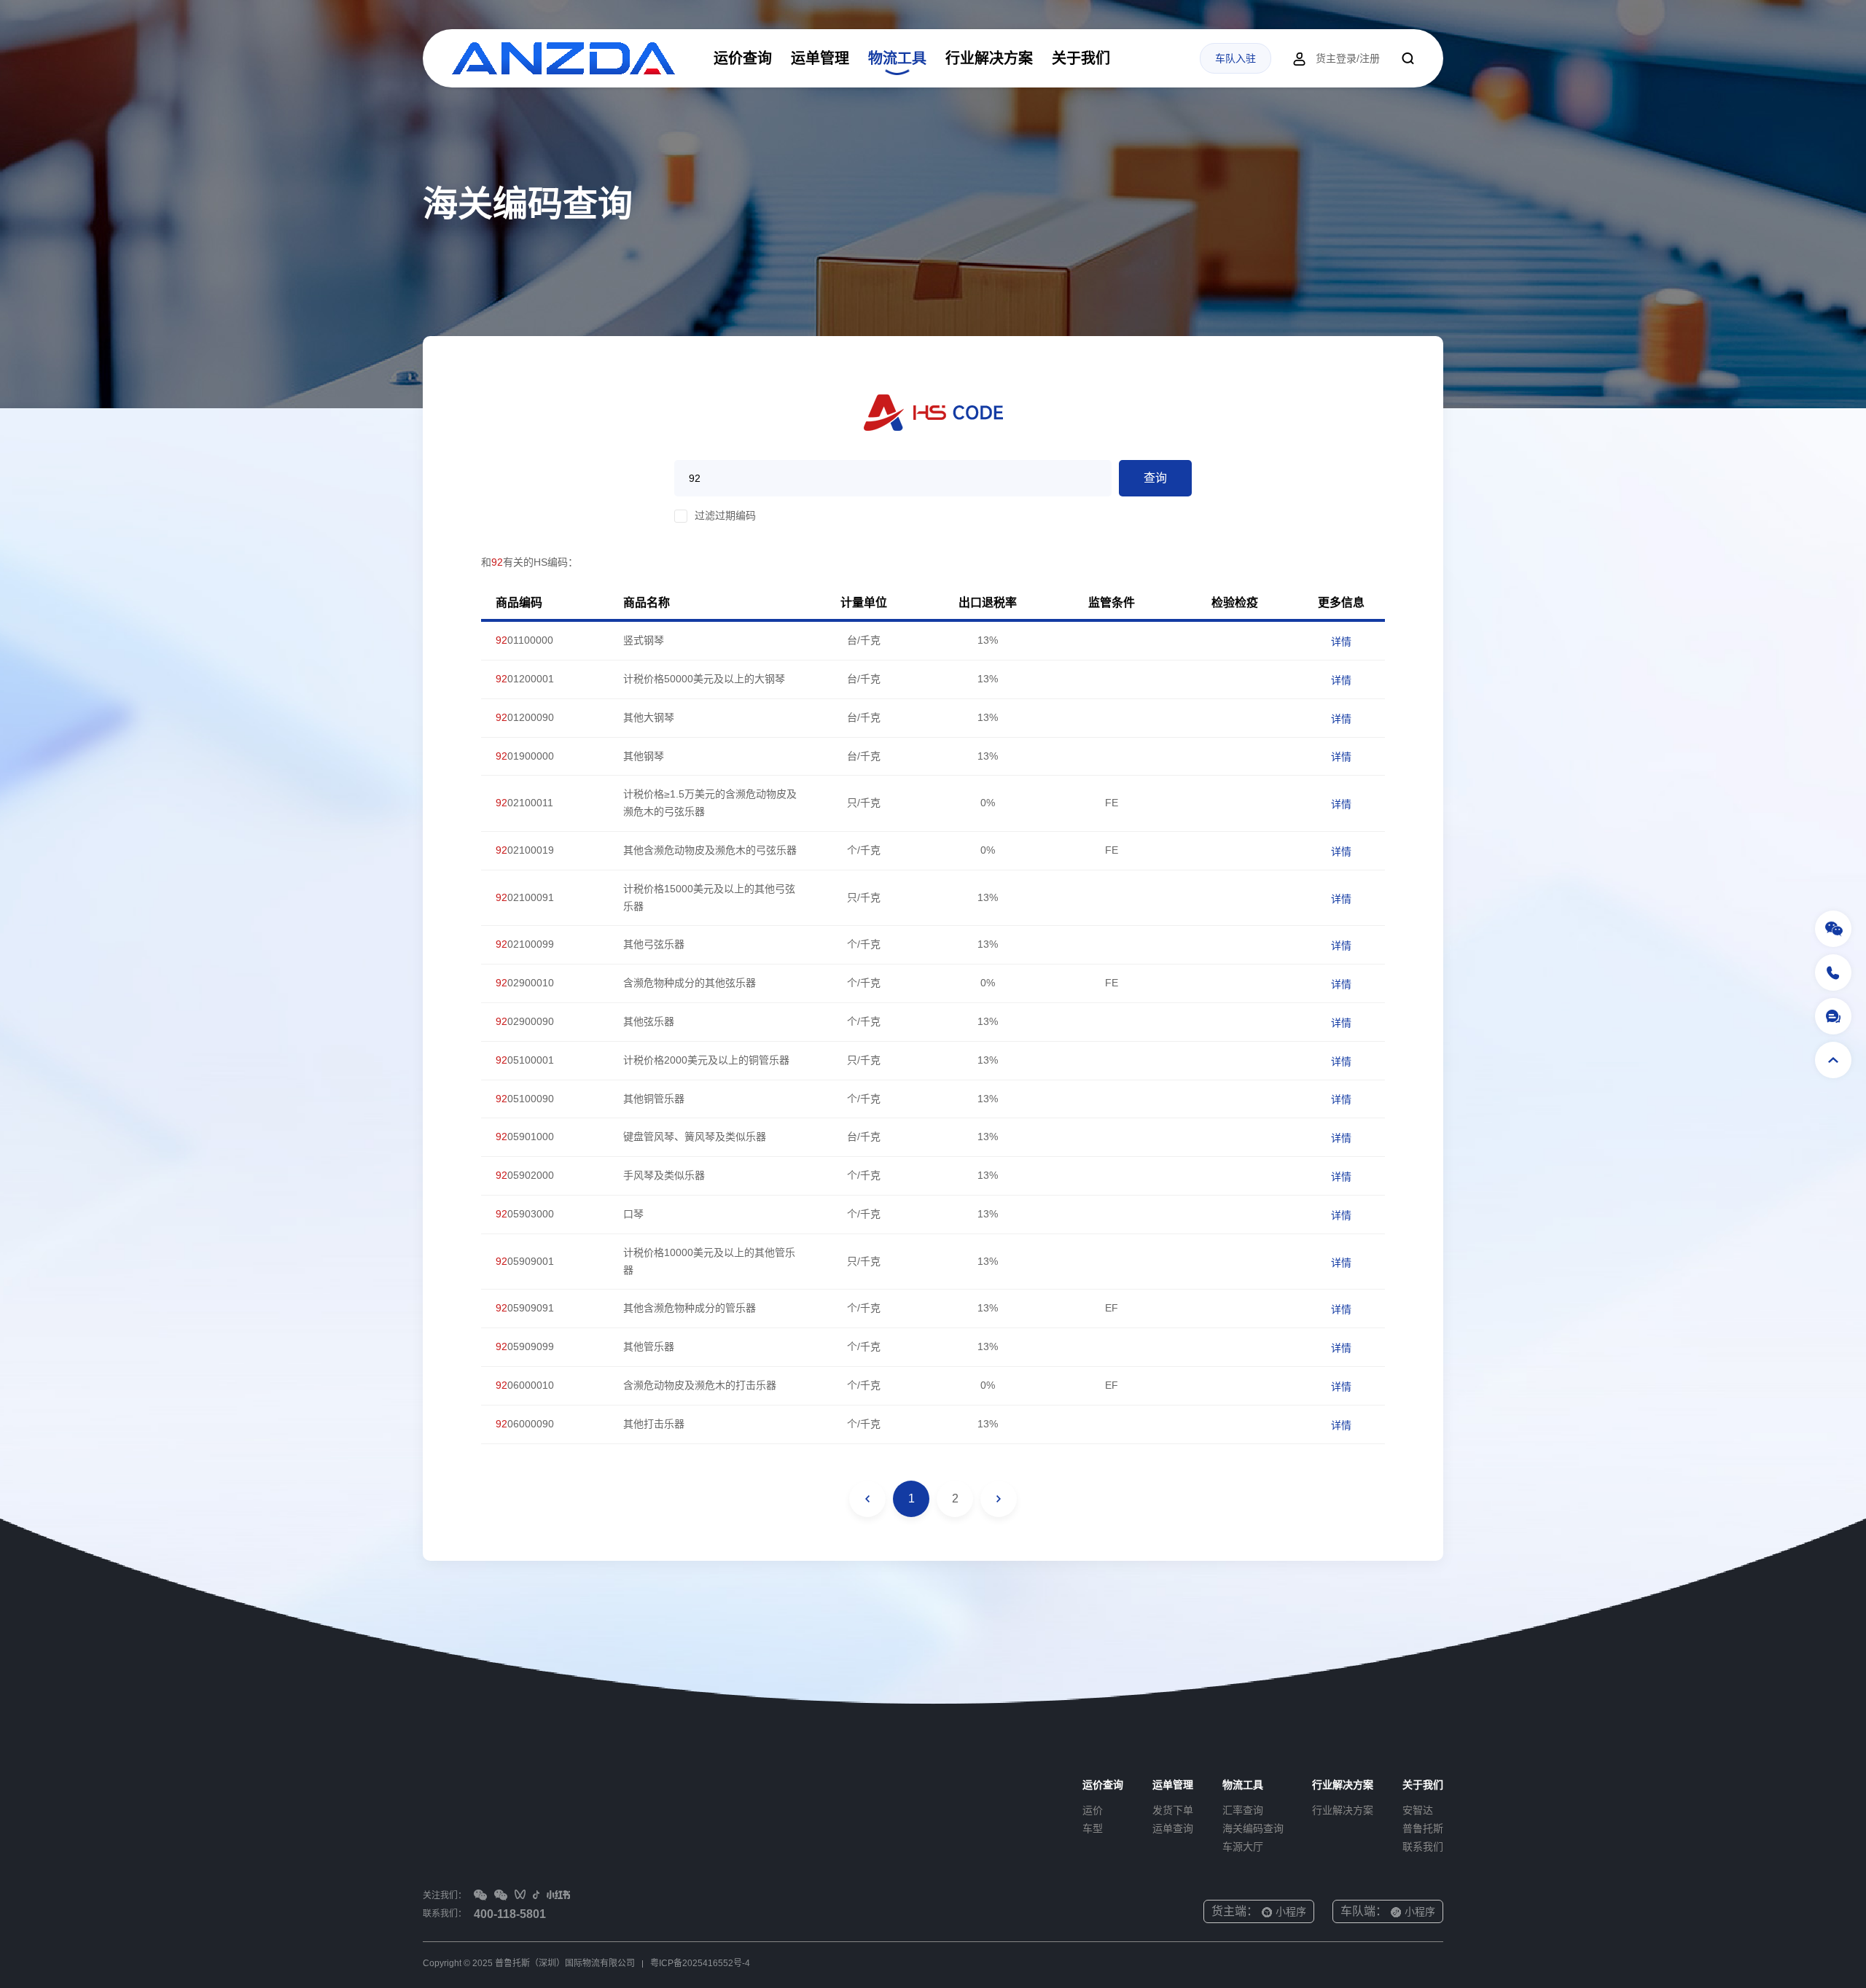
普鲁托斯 (1423, 1828)
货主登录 (1336, 58)
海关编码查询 (1253, 1828)
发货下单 (1173, 1810)
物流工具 (897, 58)
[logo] (563, 58)
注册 (1370, 58)
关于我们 (1081, 58)
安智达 (1418, 1810)
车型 (1093, 1828)
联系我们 (1423, 1847)
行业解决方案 (989, 58)
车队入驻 (1235, 58)
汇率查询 (1243, 1810)
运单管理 (820, 58)
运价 (1093, 1810)
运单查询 (1173, 1828)
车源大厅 (1243, 1847)
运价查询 (743, 58)
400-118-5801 (510, 1914)
